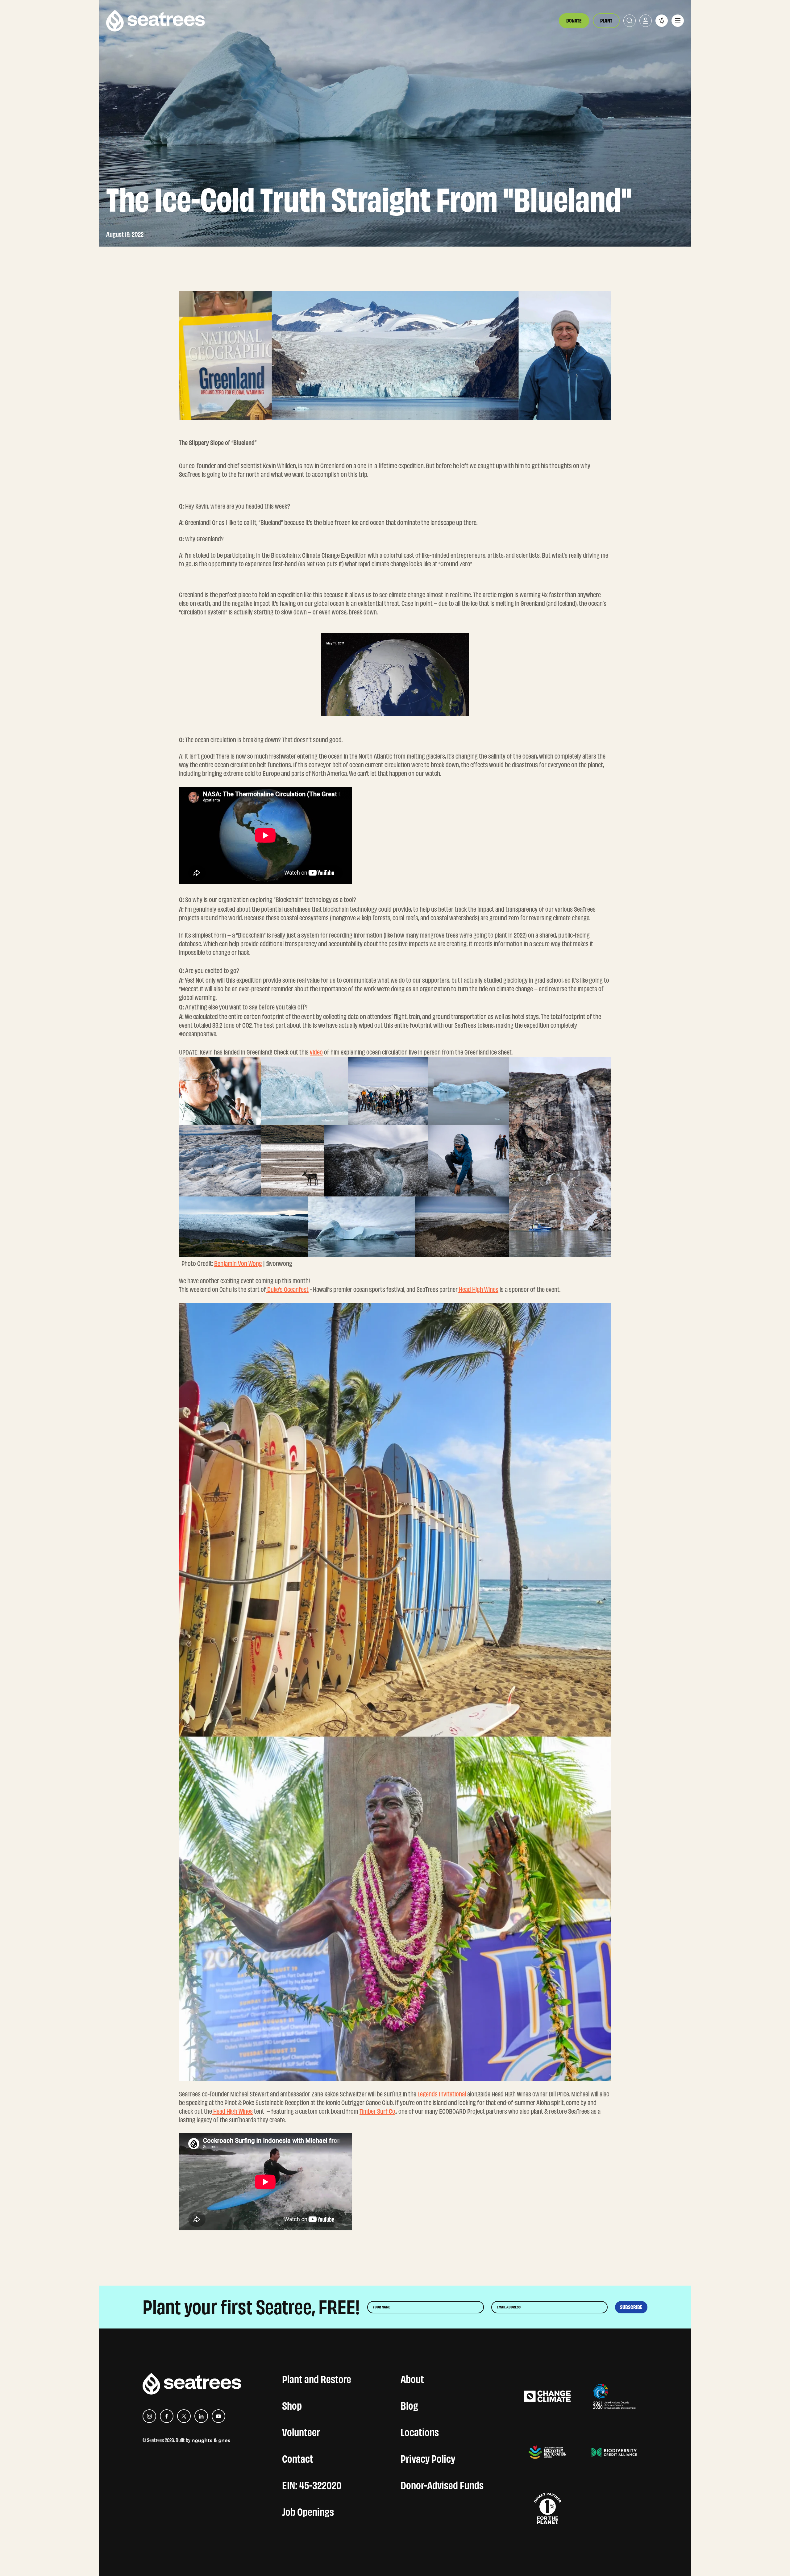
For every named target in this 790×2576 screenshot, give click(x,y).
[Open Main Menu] (678, 21)
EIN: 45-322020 (312, 2484)
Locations (420, 2431)
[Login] (646, 21)
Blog (409, 2404)
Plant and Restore (317, 2378)
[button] (662, 21)
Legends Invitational (441, 2094)
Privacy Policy (428, 2457)
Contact (298, 2457)
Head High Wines (232, 2111)
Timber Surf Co (377, 2111)
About (412, 2378)
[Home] (156, 21)
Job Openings (308, 2511)
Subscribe (631, 2307)
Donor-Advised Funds (442, 2484)
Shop (292, 2404)
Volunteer (301, 2431)
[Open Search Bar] (630, 21)
